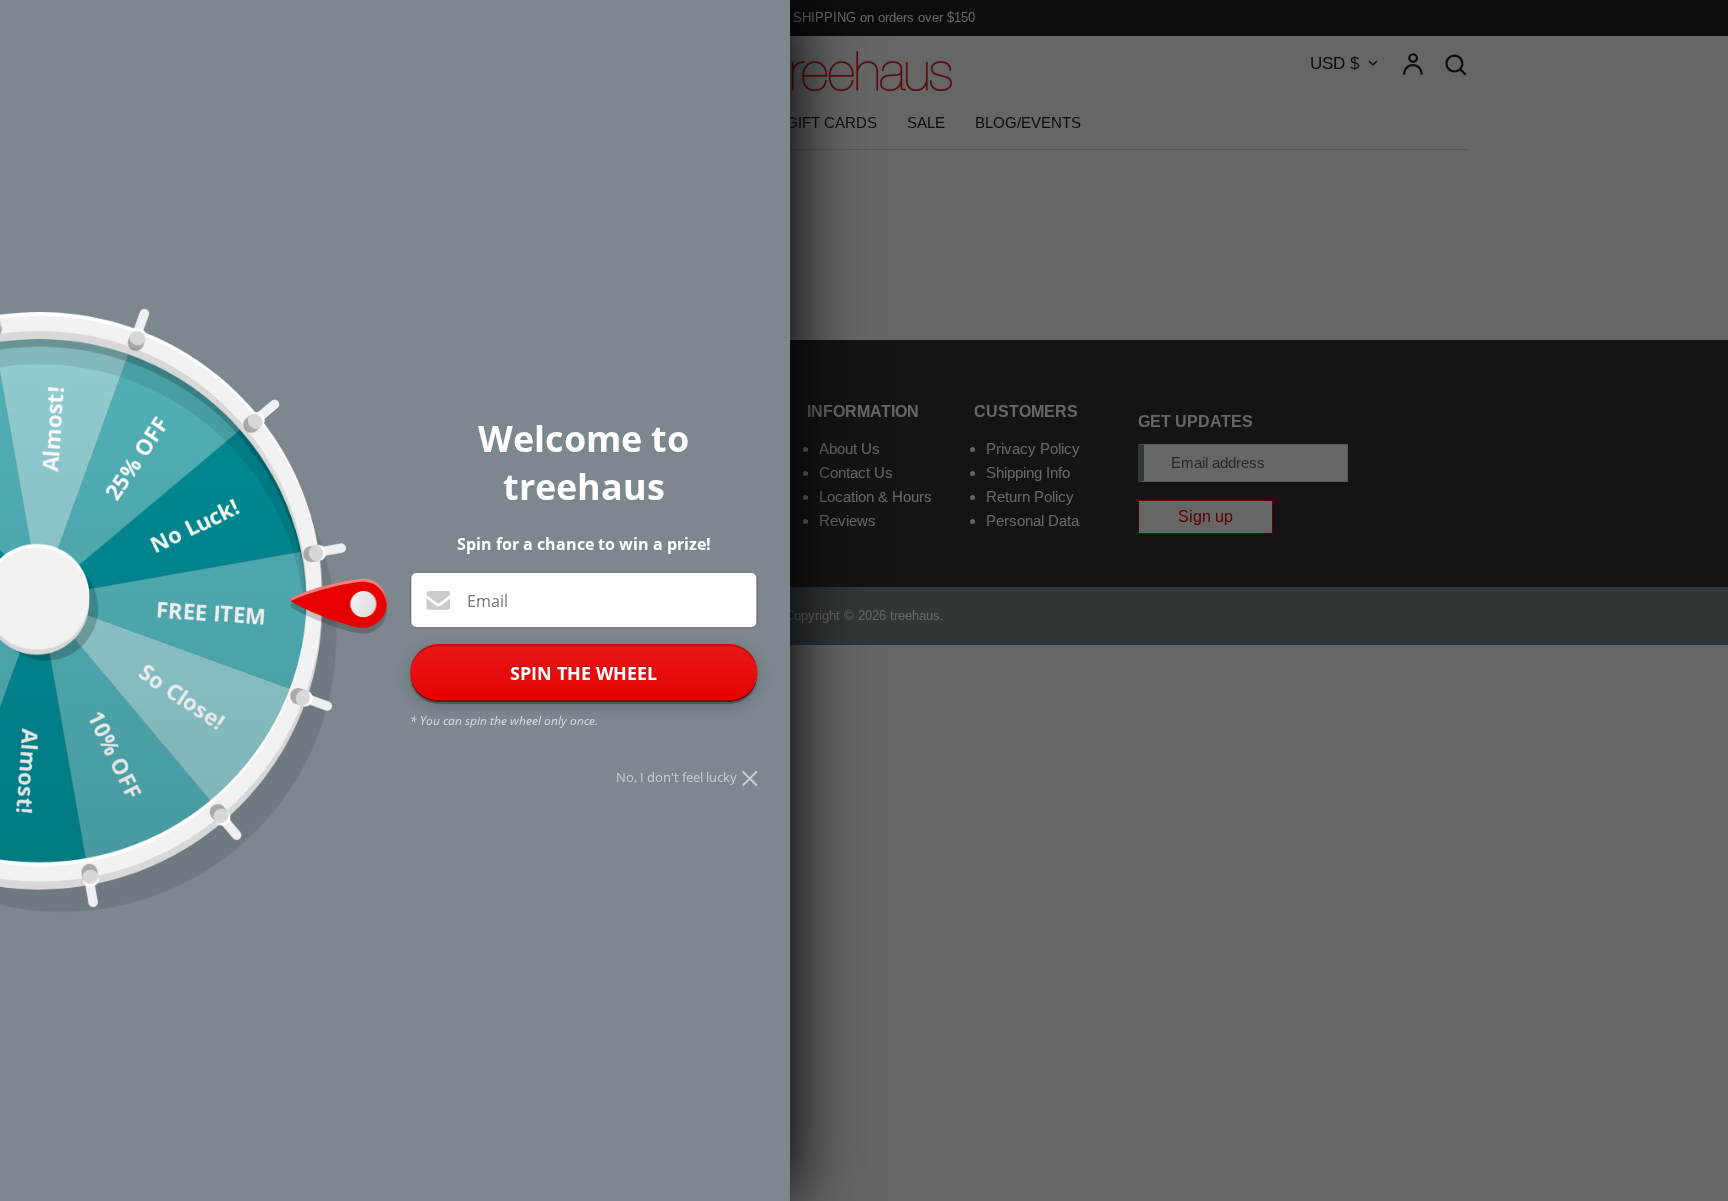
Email (487, 601)
